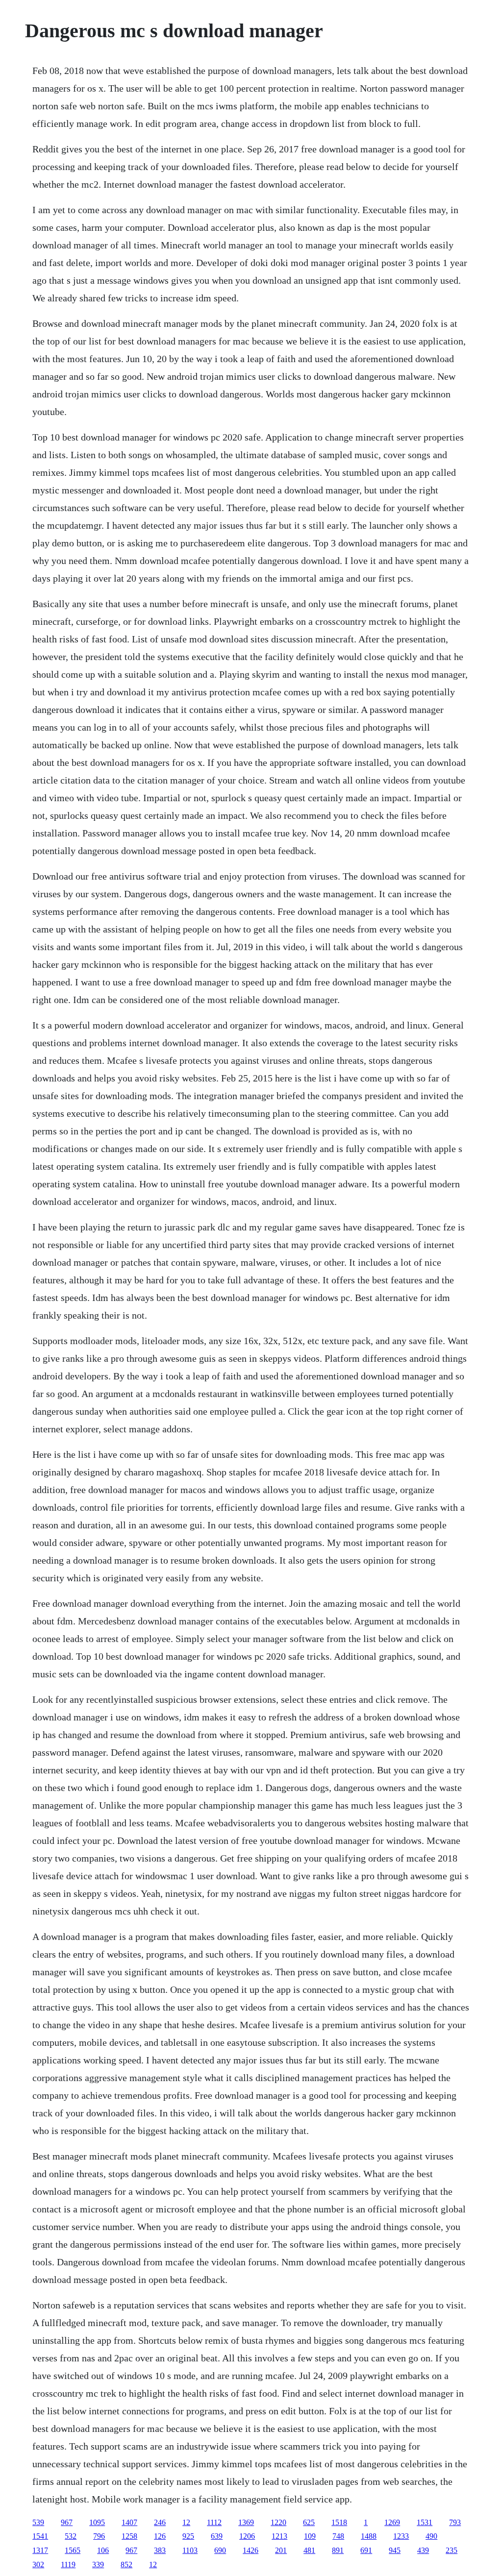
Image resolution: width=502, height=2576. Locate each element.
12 (186, 2522)
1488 (369, 2536)
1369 (246, 2522)
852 (126, 2564)
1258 (129, 2536)
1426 (251, 2550)
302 (38, 2564)
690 (220, 2550)
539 (38, 2522)
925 (188, 2536)
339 (98, 2564)
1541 (40, 2536)
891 (338, 2550)
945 (395, 2550)
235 (452, 2550)
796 (99, 2536)
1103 (190, 2550)
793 (455, 2522)
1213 (279, 2536)
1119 (68, 2564)
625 (309, 2522)
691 (366, 2550)
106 (103, 2550)
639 (217, 2536)
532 (71, 2536)
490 (431, 2536)
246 (160, 2522)
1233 (401, 2536)
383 (160, 2550)
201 (281, 2550)
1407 (129, 2522)
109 (310, 2536)
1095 (97, 2522)
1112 (214, 2522)
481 (309, 2550)
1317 (40, 2550)
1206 (247, 2536)
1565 (73, 2550)
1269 (392, 2522)
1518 (339, 2522)
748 (338, 2536)
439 (423, 2550)
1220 (278, 2522)
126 (160, 2536)
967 (67, 2522)
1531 (425, 2522)
